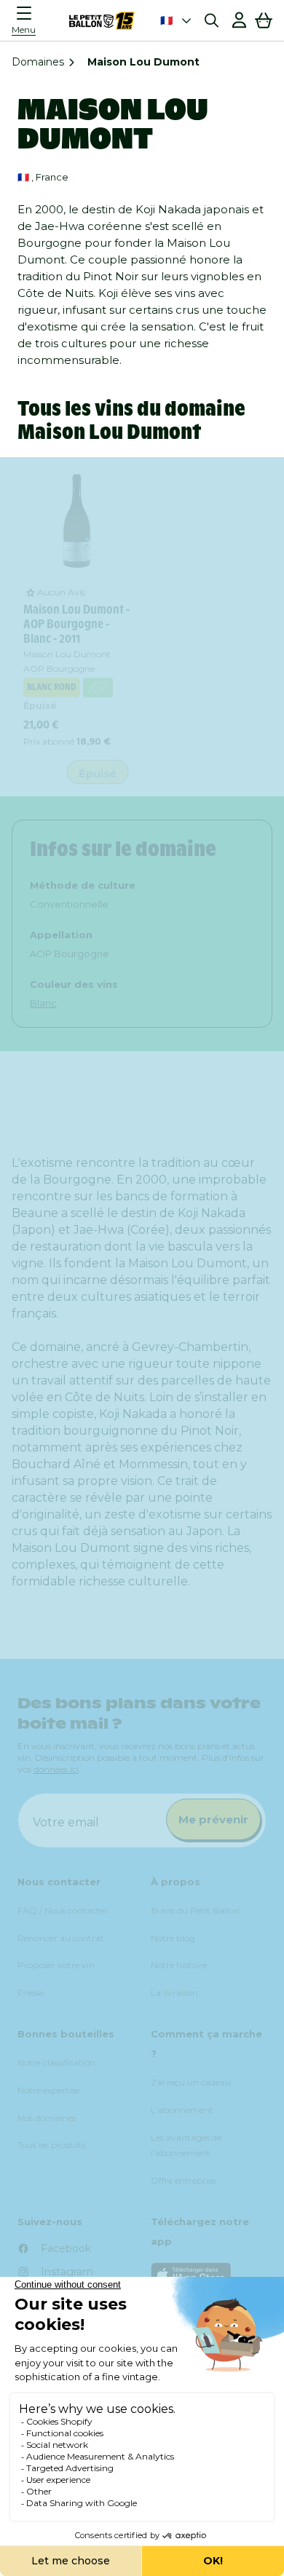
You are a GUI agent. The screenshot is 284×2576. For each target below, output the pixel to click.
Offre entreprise (184, 2180)
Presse (31, 1993)
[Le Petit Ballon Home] (102, 20)
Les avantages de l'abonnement (186, 2145)
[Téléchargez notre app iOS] (209, 2275)
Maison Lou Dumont (67, 654)
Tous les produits (52, 2145)
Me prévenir (213, 1819)
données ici (56, 1769)
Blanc (43, 1003)
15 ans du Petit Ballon (195, 1910)
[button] (28, 20)
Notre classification (56, 2062)
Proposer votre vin (56, 1965)
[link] (77, 521)
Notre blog (173, 1938)
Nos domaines (47, 2118)
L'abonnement (182, 2110)
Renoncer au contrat (61, 1938)
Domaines (38, 62)
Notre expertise (48, 2090)
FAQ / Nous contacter (63, 1910)
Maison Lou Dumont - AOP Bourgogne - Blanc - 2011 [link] (76, 624)
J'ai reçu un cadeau (191, 2082)
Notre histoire (179, 1965)
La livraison (174, 1993)
